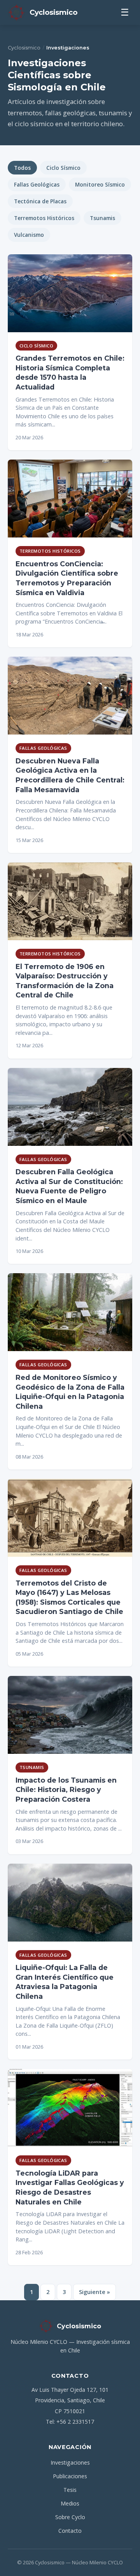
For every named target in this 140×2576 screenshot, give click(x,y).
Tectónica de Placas (40, 201)
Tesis (70, 2490)
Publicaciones (70, 2476)
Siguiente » (94, 2292)
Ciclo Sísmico (63, 168)
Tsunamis (102, 218)
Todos (22, 168)
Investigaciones (70, 2462)
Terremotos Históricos (44, 218)
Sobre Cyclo (70, 2517)
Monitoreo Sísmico (100, 184)
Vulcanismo (29, 235)
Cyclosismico (24, 48)
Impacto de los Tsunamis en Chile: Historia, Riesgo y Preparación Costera (66, 1790)
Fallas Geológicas (37, 184)
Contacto (70, 2531)
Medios (70, 2503)
